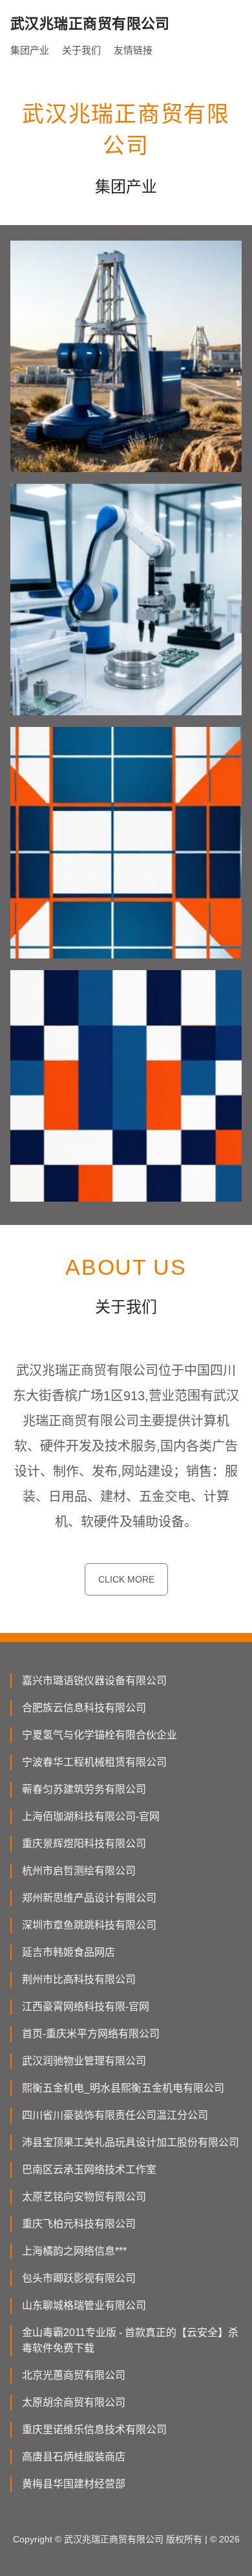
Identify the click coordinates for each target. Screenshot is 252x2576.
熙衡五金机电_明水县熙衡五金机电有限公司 (123, 2088)
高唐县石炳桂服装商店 (74, 2457)
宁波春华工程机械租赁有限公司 (94, 1762)
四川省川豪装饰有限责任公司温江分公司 (115, 2115)
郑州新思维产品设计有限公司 (89, 1898)
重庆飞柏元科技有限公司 (79, 2224)
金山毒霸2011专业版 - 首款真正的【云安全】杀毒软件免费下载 (130, 2340)
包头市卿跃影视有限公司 (79, 2278)
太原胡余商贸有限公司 (74, 2402)
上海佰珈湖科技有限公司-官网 (91, 1816)
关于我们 (81, 50)
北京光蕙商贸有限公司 (74, 2375)
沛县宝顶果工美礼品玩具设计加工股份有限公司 (131, 2142)
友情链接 (133, 50)
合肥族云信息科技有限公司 (84, 1708)
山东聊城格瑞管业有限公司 (84, 2305)
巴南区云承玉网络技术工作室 (89, 2170)
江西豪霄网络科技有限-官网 (86, 2007)
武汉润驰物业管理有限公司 (84, 2061)
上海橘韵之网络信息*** (74, 2251)
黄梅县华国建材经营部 (74, 2484)
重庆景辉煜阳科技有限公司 (84, 1844)
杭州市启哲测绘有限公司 (79, 1871)
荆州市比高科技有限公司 (79, 1979)
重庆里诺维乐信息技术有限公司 (94, 2430)
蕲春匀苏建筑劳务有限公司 (84, 1789)
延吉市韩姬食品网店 (68, 1952)
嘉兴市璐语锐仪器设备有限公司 (94, 1681)
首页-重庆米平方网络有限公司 (91, 2034)
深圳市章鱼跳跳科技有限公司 (89, 1925)
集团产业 (30, 50)
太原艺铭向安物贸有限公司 (84, 2197)
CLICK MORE (126, 1579)
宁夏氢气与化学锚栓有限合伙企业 (100, 1735)
